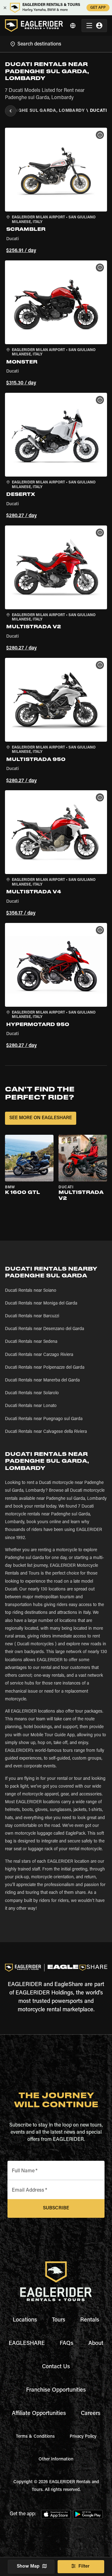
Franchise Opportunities (56, 2390)
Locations (25, 2320)
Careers (91, 2414)
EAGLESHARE (27, 2344)
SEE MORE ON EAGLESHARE (41, 1118)
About (96, 2344)
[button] (56, 191)
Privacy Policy (83, 2437)
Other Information (56, 2460)
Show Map (28, 2566)
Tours (59, 2320)
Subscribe (56, 2208)
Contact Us (56, 2367)
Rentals (90, 2320)
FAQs (67, 2344)
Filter (84, 2566)
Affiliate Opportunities (39, 2414)
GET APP (98, 8)
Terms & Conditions (35, 2437)
